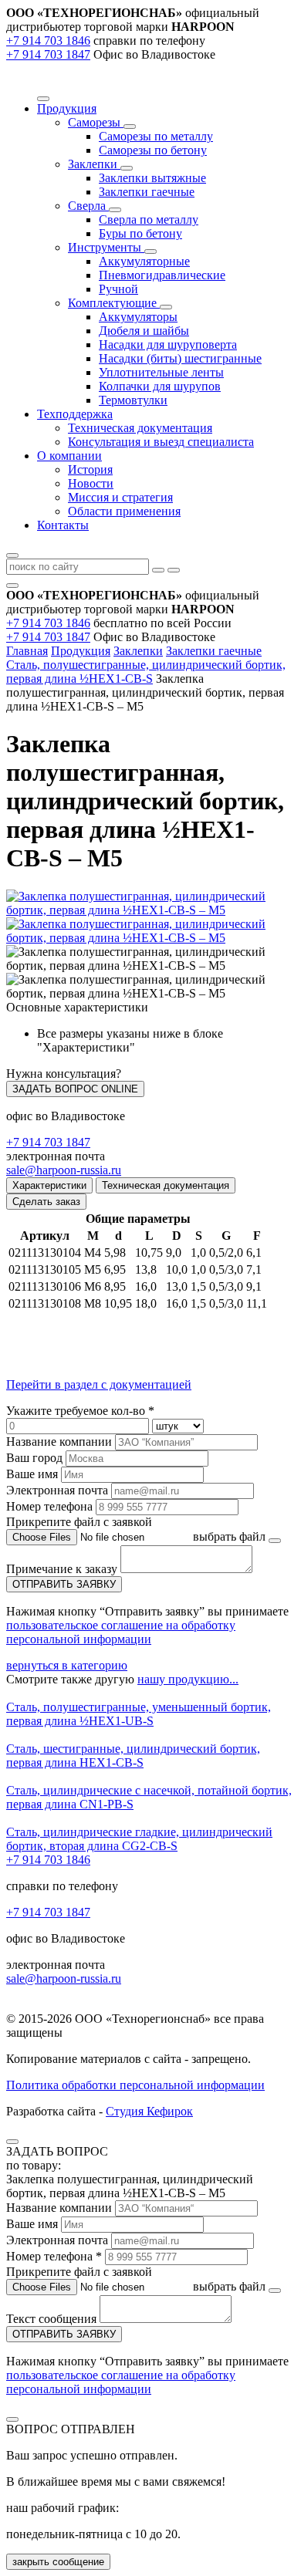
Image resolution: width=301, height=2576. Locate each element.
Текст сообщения (51, 2319)
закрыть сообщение (58, 2562)
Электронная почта (57, 1490)
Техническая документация (140, 428)
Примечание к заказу (63, 1569)
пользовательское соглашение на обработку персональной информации (121, 1632)
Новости (91, 483)
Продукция (81, 651)
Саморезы (96, 122)
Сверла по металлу (149, 219)
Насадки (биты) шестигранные (180, 358)
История (90, 469)
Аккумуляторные (144, 261)
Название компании (59, 1442)
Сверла (88, 206)
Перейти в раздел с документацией (99, 1384)
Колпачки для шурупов (160, 386)
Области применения (124, 511)
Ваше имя (32, 1474)
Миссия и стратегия (120, 497)
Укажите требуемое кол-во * (80, 1411)
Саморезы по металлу (156, 136)
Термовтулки (133, 400)
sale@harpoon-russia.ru (64, 1170)
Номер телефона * (54, 2256)
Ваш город (34, 1458)
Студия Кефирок (149, 2111)
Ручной (118, 289)
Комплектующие (114, 303)
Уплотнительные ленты (161, 372)
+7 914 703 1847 (48, 54)
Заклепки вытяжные (152, 178)
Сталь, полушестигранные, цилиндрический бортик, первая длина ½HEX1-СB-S (146, 672)
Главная (27, 651)
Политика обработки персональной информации (135, 2085)
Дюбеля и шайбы (144, 331)
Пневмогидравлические (162, 275)
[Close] (12, 2142)
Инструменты (106, 247)
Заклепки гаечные (147, 192)
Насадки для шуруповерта (168, 344)
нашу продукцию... (188, 1679)
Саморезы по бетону (153, 150)
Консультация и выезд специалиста (161, 442)
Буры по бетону (140, 233)
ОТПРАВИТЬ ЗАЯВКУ (64, 1584)
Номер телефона (49, 1506)
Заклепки (94, 164)
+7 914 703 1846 (48, 41)
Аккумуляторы (138, 317)
